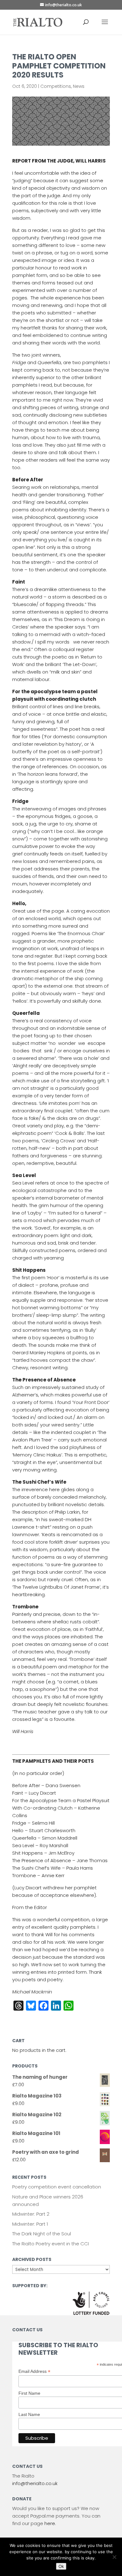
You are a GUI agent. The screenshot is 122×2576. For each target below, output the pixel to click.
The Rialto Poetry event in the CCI (51, 2244)
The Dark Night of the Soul (42, 2234)
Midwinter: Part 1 (30, 2224)
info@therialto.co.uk (35, 2483)
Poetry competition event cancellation (57, 2187)
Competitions (56, 86)
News (79, 86)
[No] (114, 2557)
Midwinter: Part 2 (31, 2214)
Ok (61, 2566)
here (50, 2523)
